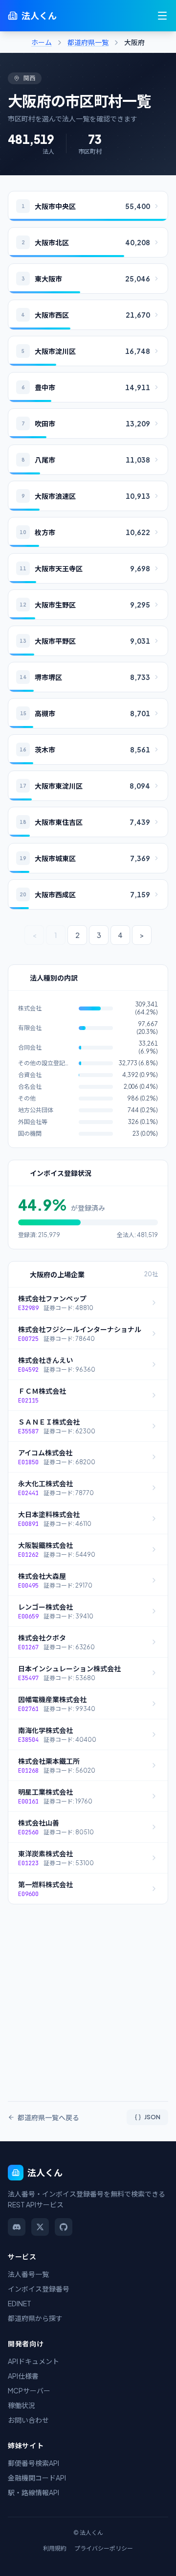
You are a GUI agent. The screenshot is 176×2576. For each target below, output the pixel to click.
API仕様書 (23, 2376)
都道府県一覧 (88, 42)
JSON (152, 2117)
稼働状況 (22, 2405)
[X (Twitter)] (40, 2227)
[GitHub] (64, 2227)
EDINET (20, 2303)
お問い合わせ (28, 2420)
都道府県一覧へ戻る (48, 2117)
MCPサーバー (29, 2390)
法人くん (39, 15)
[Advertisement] (88, 1997)
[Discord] (17, 2227)
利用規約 (55, 2548)
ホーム (42, 42)
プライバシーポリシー (104, 2548)
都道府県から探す (35, 2318)
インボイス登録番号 (39, 2289)
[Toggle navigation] (162, 16)
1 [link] (56, 935)
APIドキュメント (33, 2361)
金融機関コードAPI (37, 2478)
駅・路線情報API (33, 2492)
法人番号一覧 (28, 2274)
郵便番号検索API (33, 2463)
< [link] (34, 935)
